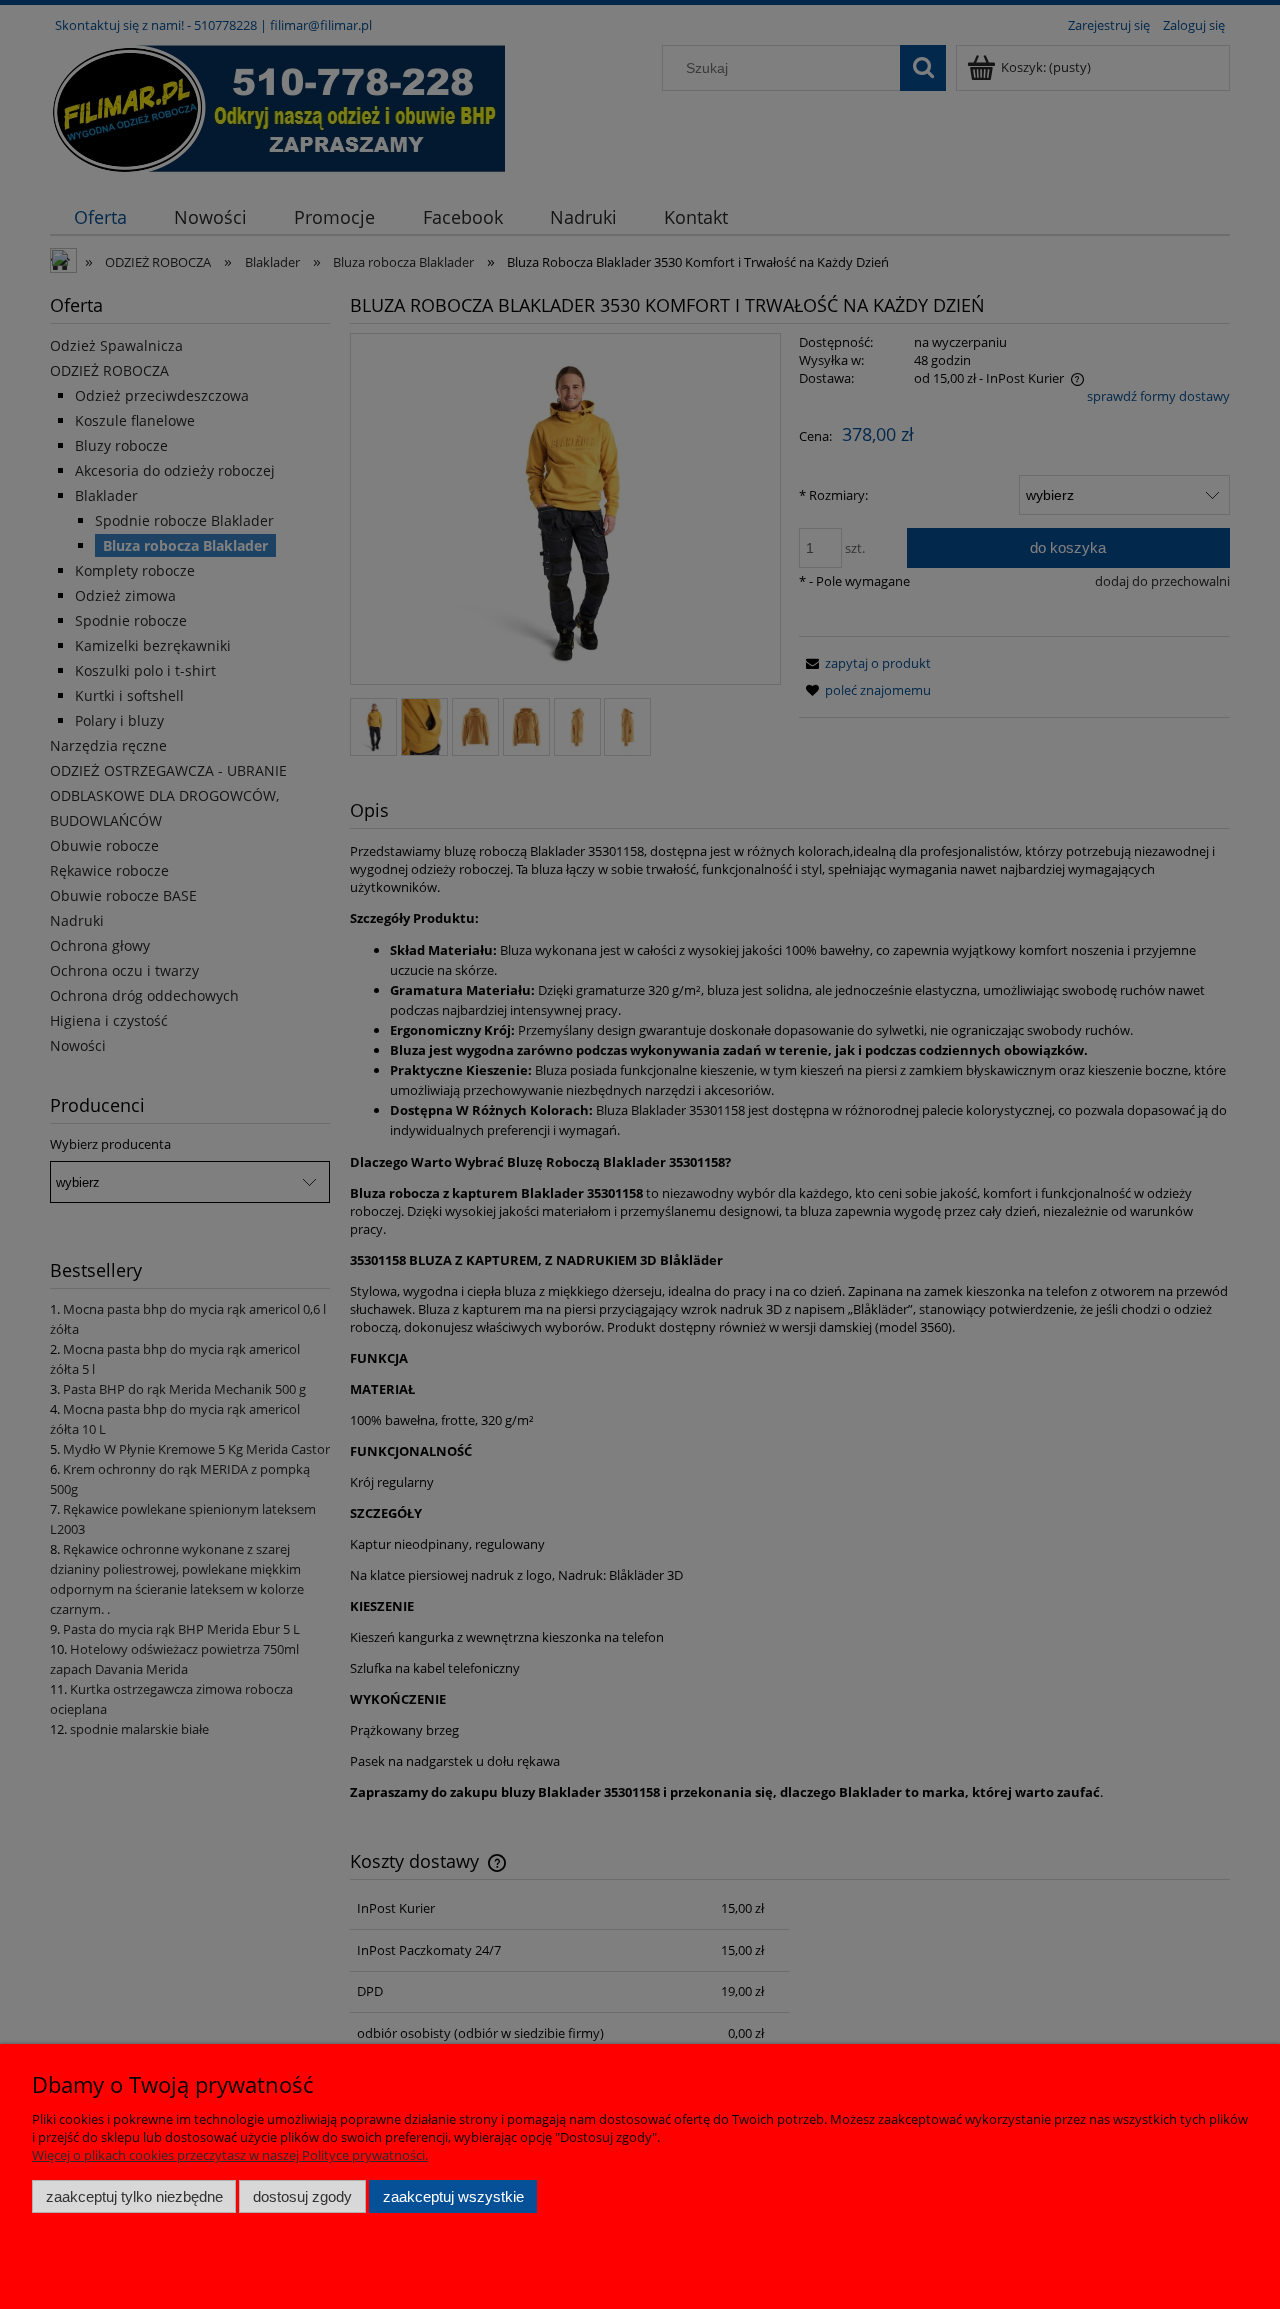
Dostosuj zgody (302, 2196)
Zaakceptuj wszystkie (453, 2196)
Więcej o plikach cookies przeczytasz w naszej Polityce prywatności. (230, 2155)
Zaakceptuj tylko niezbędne (134, 2196)
